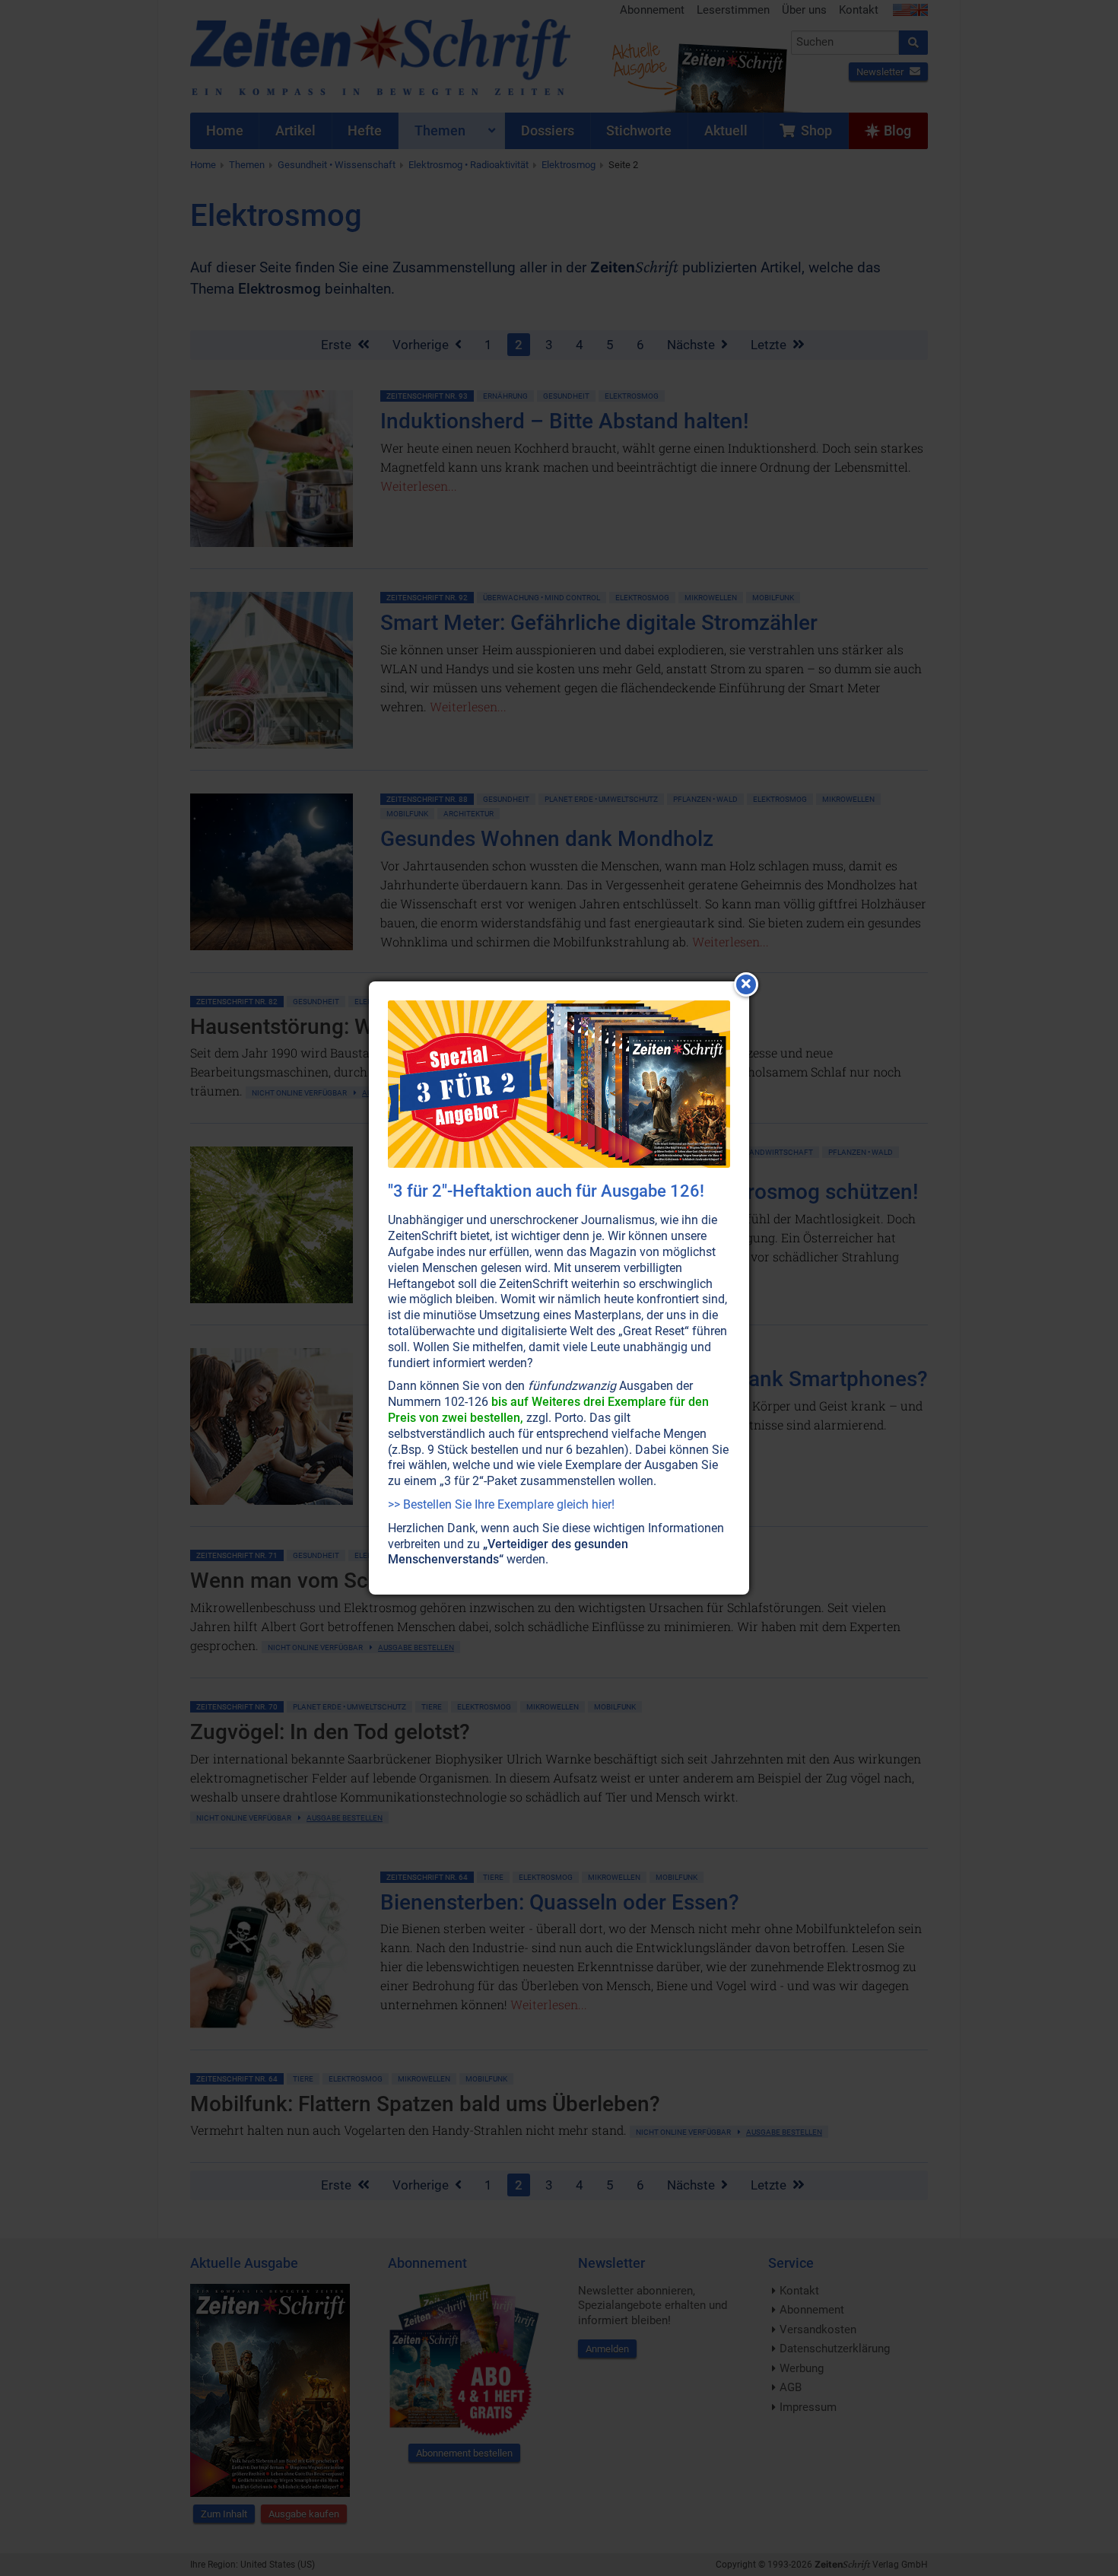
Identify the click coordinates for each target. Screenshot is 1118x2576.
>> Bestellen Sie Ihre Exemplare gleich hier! (501, 1504)
